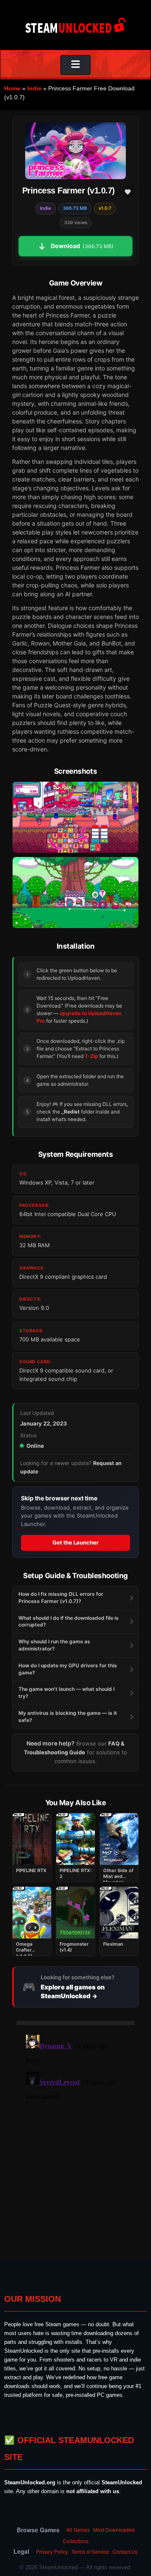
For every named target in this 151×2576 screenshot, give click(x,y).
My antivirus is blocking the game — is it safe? (68, 1716)
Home (12, 88)
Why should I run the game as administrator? (54, 1645)
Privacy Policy (52, 2551)
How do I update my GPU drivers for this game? (68, 1669)
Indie (34, 88)
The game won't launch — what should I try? (66, 1693)
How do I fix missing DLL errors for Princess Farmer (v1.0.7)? (61, 1597)
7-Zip (91, 1056)
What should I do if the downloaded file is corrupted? (69, 1621)
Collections (76, 2541)
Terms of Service (90, 2551)
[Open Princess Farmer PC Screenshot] (75, 817)
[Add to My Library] (128, 192)
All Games (78, 2530)
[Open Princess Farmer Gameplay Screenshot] (75, 893)
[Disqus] (75, 2137)
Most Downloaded (114, 2530)
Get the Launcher (75, 1542)
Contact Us (125, 2551)
